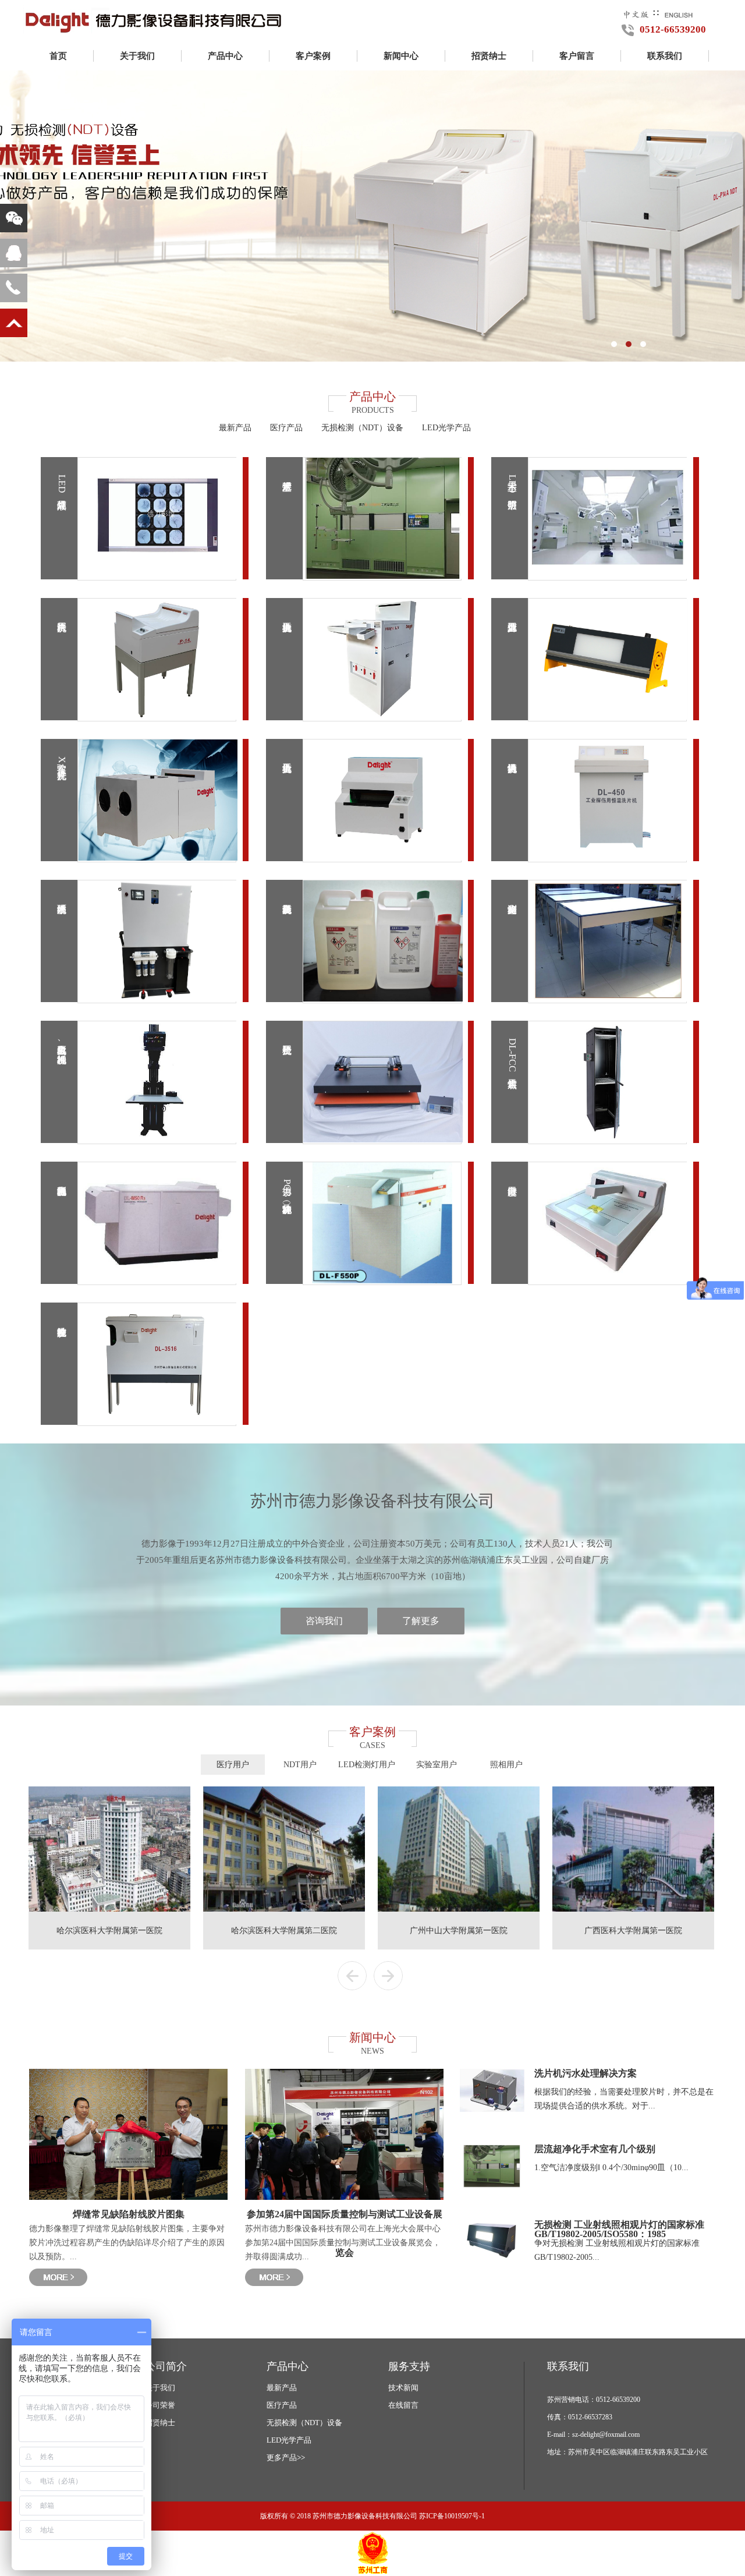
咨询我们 (324, 1621)
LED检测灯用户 (367, 1765)
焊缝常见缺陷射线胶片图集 (129, 2214)
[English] (679, 13)
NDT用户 (300, 1765)
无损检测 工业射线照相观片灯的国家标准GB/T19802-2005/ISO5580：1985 (619, 2229)
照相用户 (506, 1765)
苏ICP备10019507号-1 (452, 2516)
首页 (58, 56)
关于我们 (137, 56)
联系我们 (665, 56)
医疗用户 (233, 1765)
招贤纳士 (489, 56)
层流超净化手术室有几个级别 (595, 2149)
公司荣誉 (160, 2405)
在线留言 (403, 2405)
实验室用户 (437, 1765)
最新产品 (235, 428)
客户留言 (577, 56)
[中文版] (636, 13)
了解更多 (421, 1621)
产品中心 (225, 56)
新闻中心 (401, 56)
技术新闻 (403, 2388)
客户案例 (313, 56)
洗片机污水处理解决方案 (586, 2073)
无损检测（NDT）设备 (362, 428)
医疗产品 (286, 428)
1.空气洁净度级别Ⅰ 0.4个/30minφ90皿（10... (611, 2168)
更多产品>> (286, 2458)
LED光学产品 (446, 428)
